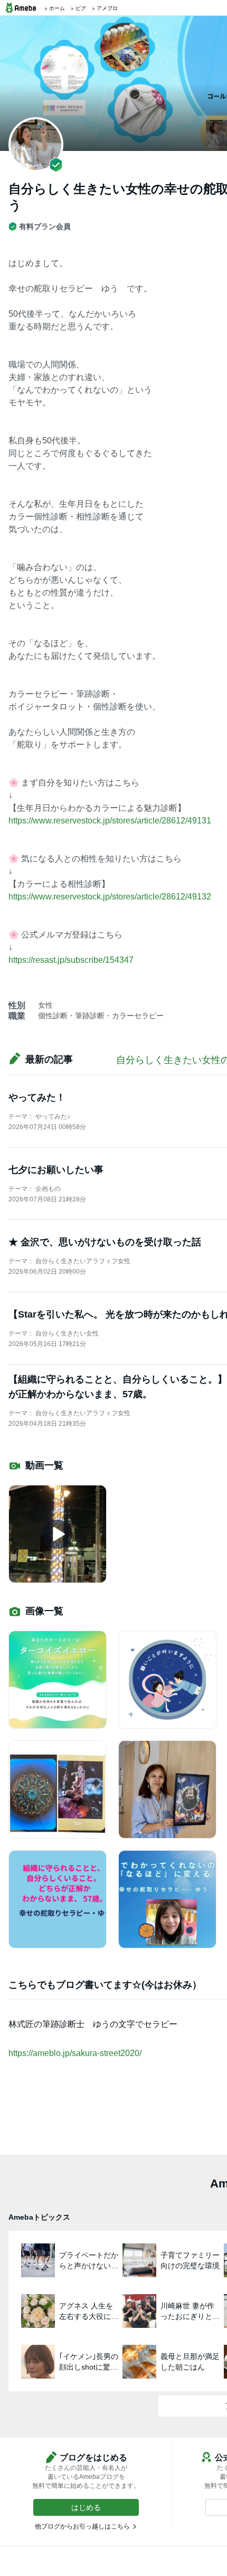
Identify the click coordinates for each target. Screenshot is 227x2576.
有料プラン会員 (45, 226)
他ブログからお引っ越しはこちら (82, 2526)
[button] (86, 2507)
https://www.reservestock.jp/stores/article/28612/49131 (110, 821)
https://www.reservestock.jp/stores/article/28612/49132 (110, 897)
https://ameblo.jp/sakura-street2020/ (75, 2053)
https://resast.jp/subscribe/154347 (71, 960)
